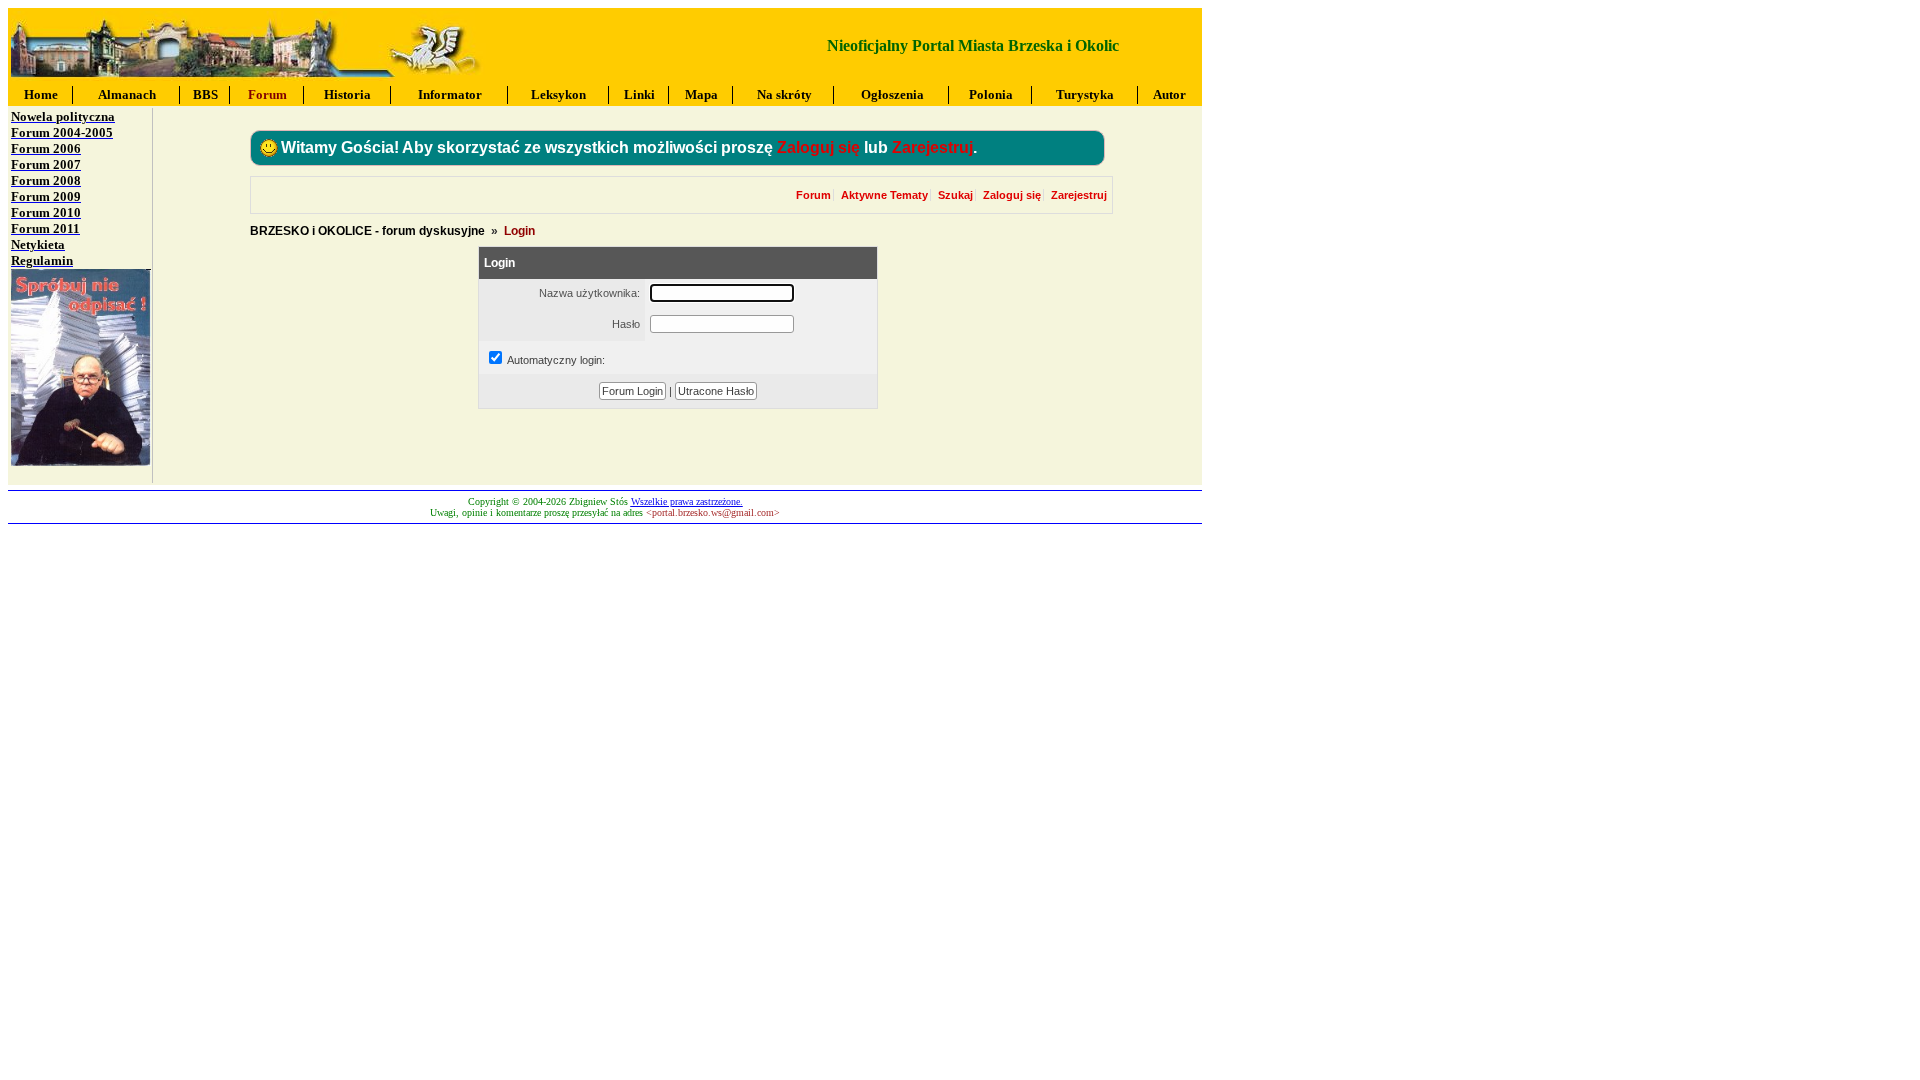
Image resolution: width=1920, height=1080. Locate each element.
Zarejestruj (932, 147)
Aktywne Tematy (884, 195)
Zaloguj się (818, 147)
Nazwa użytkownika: (589, 293)
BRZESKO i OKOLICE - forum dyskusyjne (367, 231)
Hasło (626, 324)
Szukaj (955, 195)
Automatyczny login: (556, 360)
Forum (813, 195)
